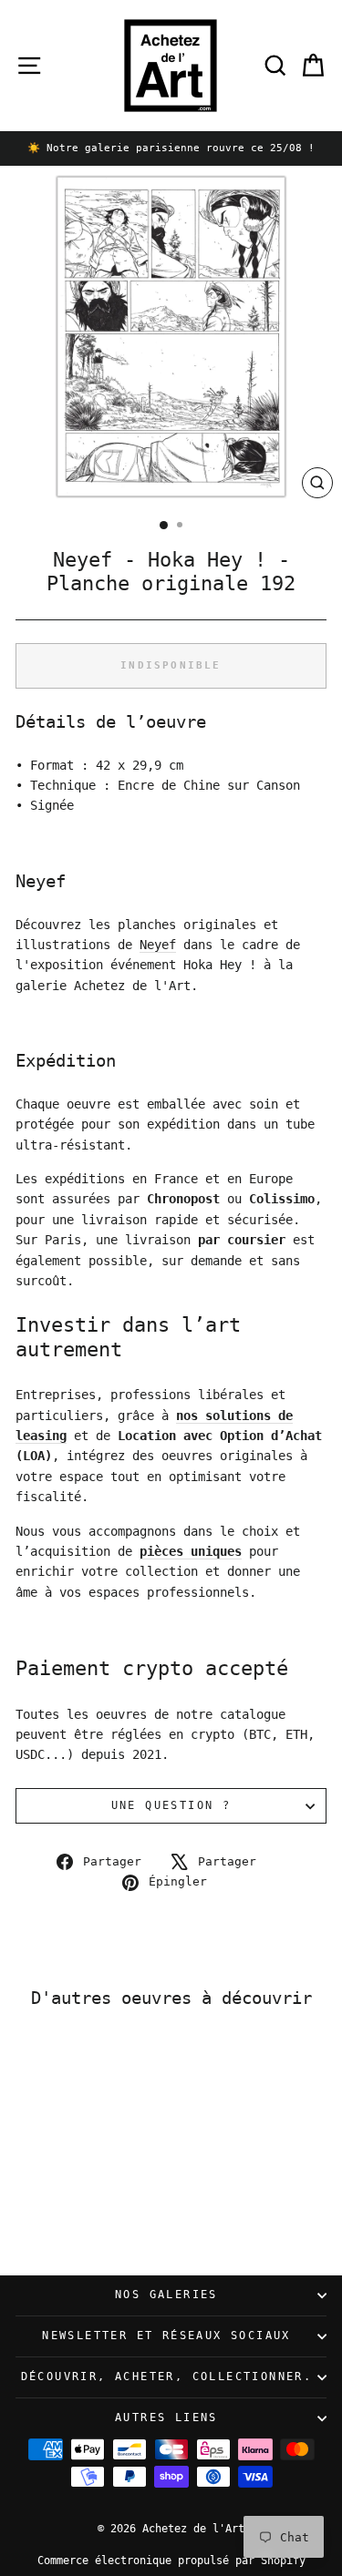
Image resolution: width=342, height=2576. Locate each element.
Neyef (158, 945)
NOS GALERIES (166, 2295)
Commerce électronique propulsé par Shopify (171, 2561)
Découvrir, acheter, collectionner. (167, 2377)
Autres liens (166, 2418)
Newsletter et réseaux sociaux (166, 2336)
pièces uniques (191, 1551)
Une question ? (171, 1805)
